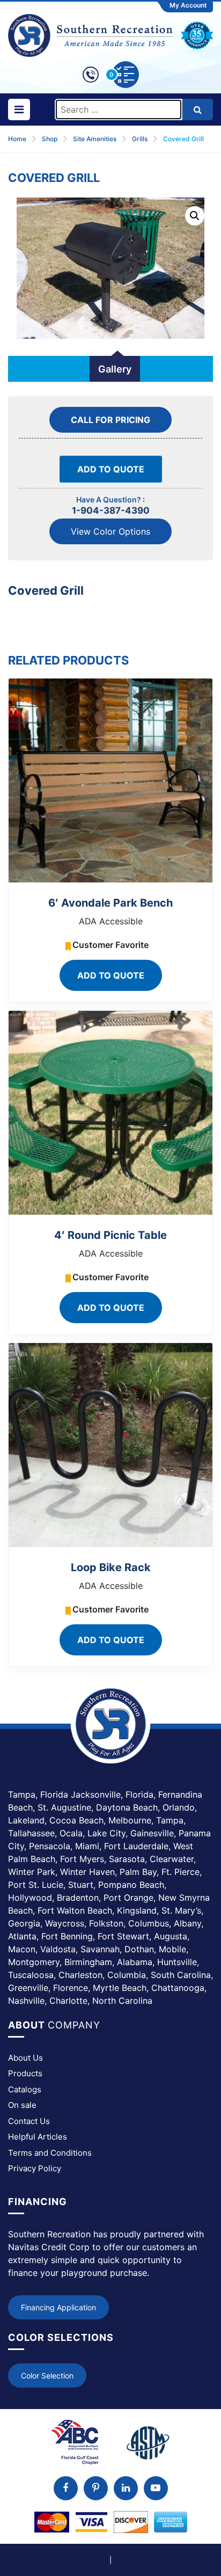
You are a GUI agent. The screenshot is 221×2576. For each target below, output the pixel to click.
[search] (198, 110)
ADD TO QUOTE (111, 469)
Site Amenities (95, 139)
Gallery (115, 369)
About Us (25, 2058)
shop (50, 139)
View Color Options (110, 531)
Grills (140, 139)
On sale (22, 2105)
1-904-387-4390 (111, 510)
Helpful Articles (38, 2137)
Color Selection (47, 2376)
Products (25, 2073)
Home (17, 139)
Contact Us (29, 2121)
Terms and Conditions (50, 2153)
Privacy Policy (35, 2168)
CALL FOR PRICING (110, 420)
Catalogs (25, 2089)
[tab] (115, 369)
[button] (195, 216)
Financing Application (58, 2307)
